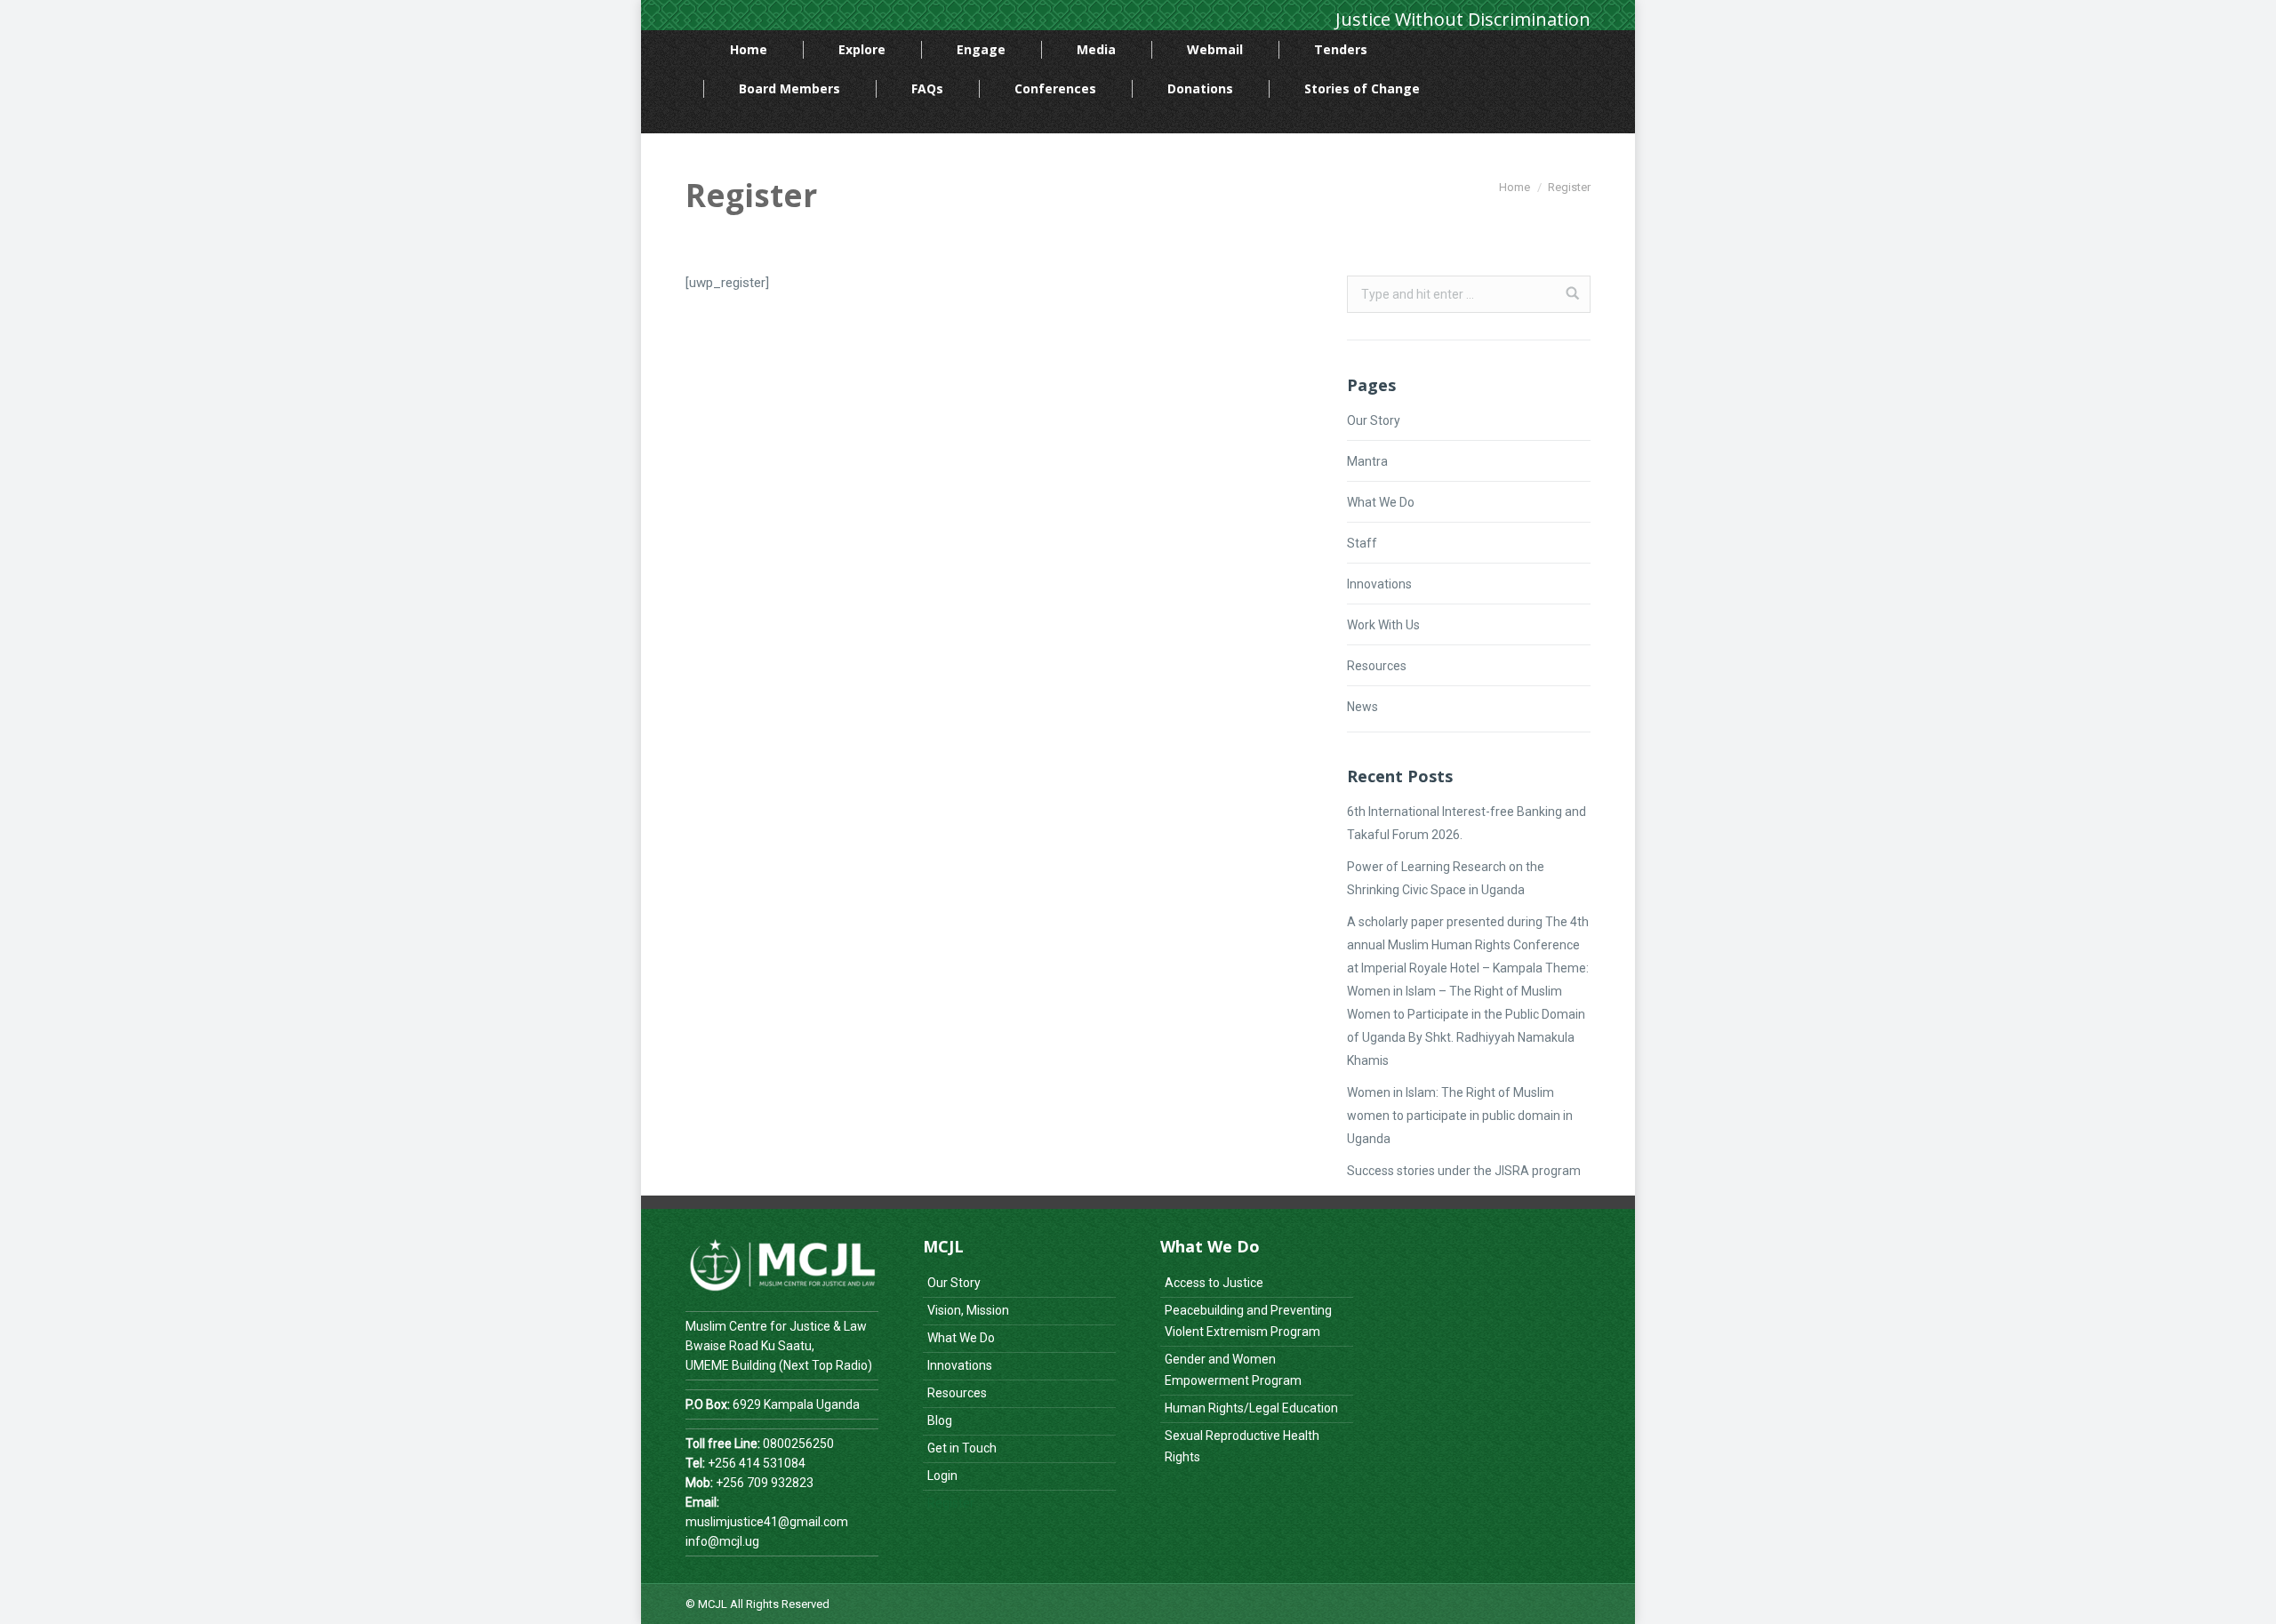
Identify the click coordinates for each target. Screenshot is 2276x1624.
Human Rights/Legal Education (1251, 1408)
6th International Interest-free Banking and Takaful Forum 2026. (1467, 823)
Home (1515, 187)
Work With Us (1383, 625)
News (1362, 707)
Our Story (1374, 420)
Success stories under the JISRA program (1464, 1171)
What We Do (1381, 502)
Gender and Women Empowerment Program (1233, 1370)
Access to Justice (1214, 1283)
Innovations (1379, 584)
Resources (1377, 666)
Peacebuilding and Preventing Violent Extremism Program (1248, 1321)
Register (951, 1503)
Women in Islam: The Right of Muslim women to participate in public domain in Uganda (1460, 1116)
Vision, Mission (968, 1310)
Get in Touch (962, 1448)
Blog (940, 1420)
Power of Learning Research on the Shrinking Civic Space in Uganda (1446, 878)
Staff (1362, 543)
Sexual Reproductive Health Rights (1242, 1446)
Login (942, 1476)
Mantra (1367, 461)
